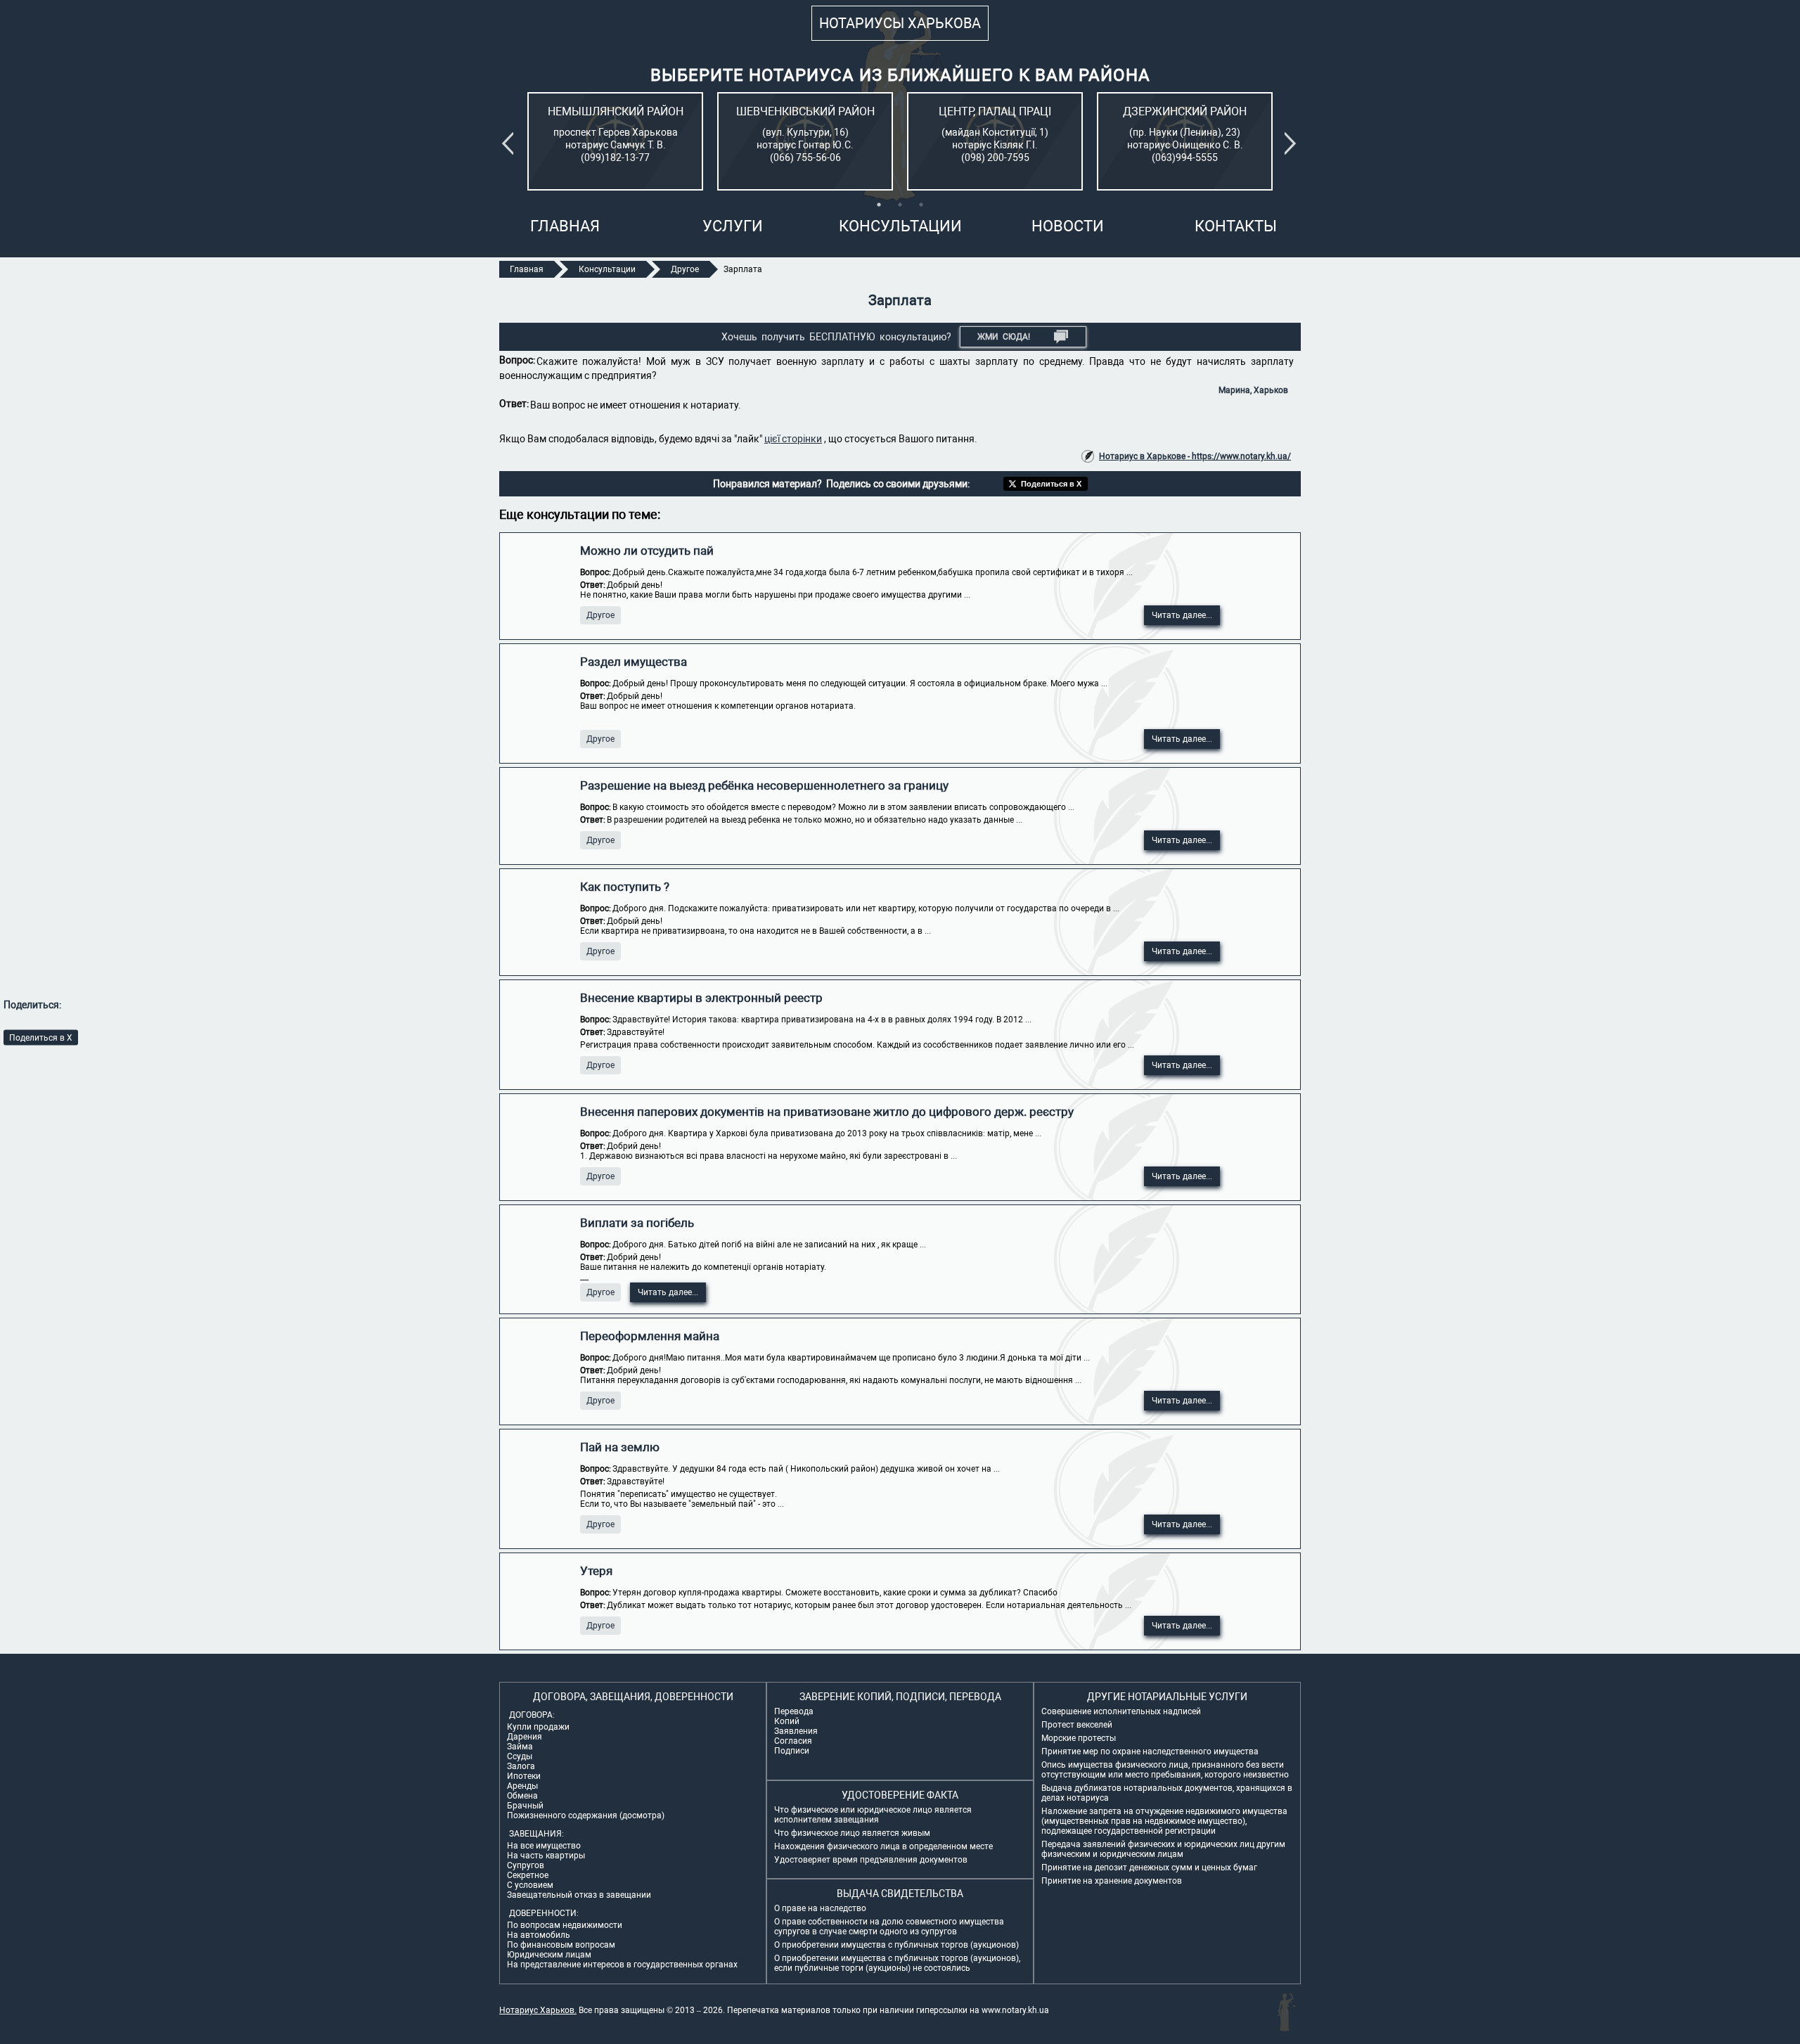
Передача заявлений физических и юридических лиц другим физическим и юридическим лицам (1163, 1849)
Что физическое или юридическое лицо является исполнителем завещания (873, 1815)
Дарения (525, 1737)
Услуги (733, 226)
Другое (600, 615)
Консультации (900, 226)
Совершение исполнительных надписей (1121, 1711)
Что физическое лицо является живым (852, 1833)
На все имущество (544, 1846)
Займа (520, 1747)
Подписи (792, 1751)
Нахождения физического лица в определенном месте (883, 1846)
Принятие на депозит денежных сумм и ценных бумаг (1149, 1868)
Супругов (526, 1865)
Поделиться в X (41, 1038)
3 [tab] (921, 205)
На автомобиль (539, 1935)
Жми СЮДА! (1004, 337)
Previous (510, 143)
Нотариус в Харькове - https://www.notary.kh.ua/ (1195, 456)
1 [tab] (879, 205)
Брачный (525, 1806)
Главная (565, 226)
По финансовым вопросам (561, 1945)
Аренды (522, 1786)
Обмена (522, 1796)
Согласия (793, 1741)
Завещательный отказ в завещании (579, 1895)
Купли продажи (538, 1727)
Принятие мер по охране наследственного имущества (1150, 1751)
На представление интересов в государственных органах (622, 1965)
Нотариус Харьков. (538, 2010)
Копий (787, 1721)
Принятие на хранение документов (1112, 1881)
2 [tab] (900, 205)
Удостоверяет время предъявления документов (871, 1860)
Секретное (528, 1875)
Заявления (796, 1731)
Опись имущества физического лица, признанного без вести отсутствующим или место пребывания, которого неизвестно (1165, 1770)
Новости (1068, 226)
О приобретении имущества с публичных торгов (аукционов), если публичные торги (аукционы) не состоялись (897, 1963)
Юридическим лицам (549, 1955)
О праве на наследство (820, 1908)
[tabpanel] (615, 141)
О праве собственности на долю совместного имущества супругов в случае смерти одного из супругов (889, 1927)
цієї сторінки (793, 439)
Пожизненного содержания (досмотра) (586, 1815)
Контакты (1236, 226)
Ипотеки (524, 1776)
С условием (530, 1885)
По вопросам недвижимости (565, 1925)
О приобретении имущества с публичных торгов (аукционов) (896, 1945)
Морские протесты (1079, 1738)
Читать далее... (1182, 615)
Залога (521, 1766)
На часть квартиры (546, 1856)
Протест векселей (1077, 1725)
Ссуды (520, 1756)
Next (1293, 143)
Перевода (794, 1711)
